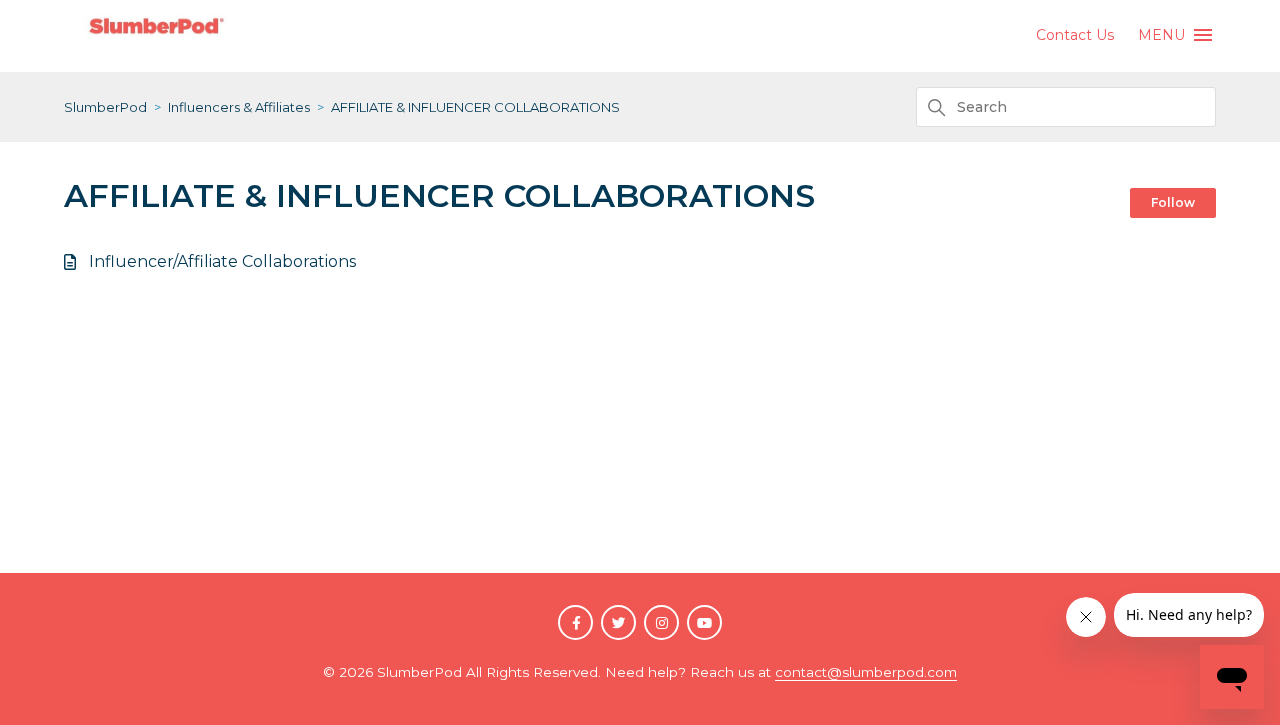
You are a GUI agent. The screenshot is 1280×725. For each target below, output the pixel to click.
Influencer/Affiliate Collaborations (222, 261)
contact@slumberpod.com (866, 672)
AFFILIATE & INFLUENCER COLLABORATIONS (475, 107)
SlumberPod (105, 107)
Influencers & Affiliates (239, 107)
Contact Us (1075, 35)
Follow (1173, 202)
